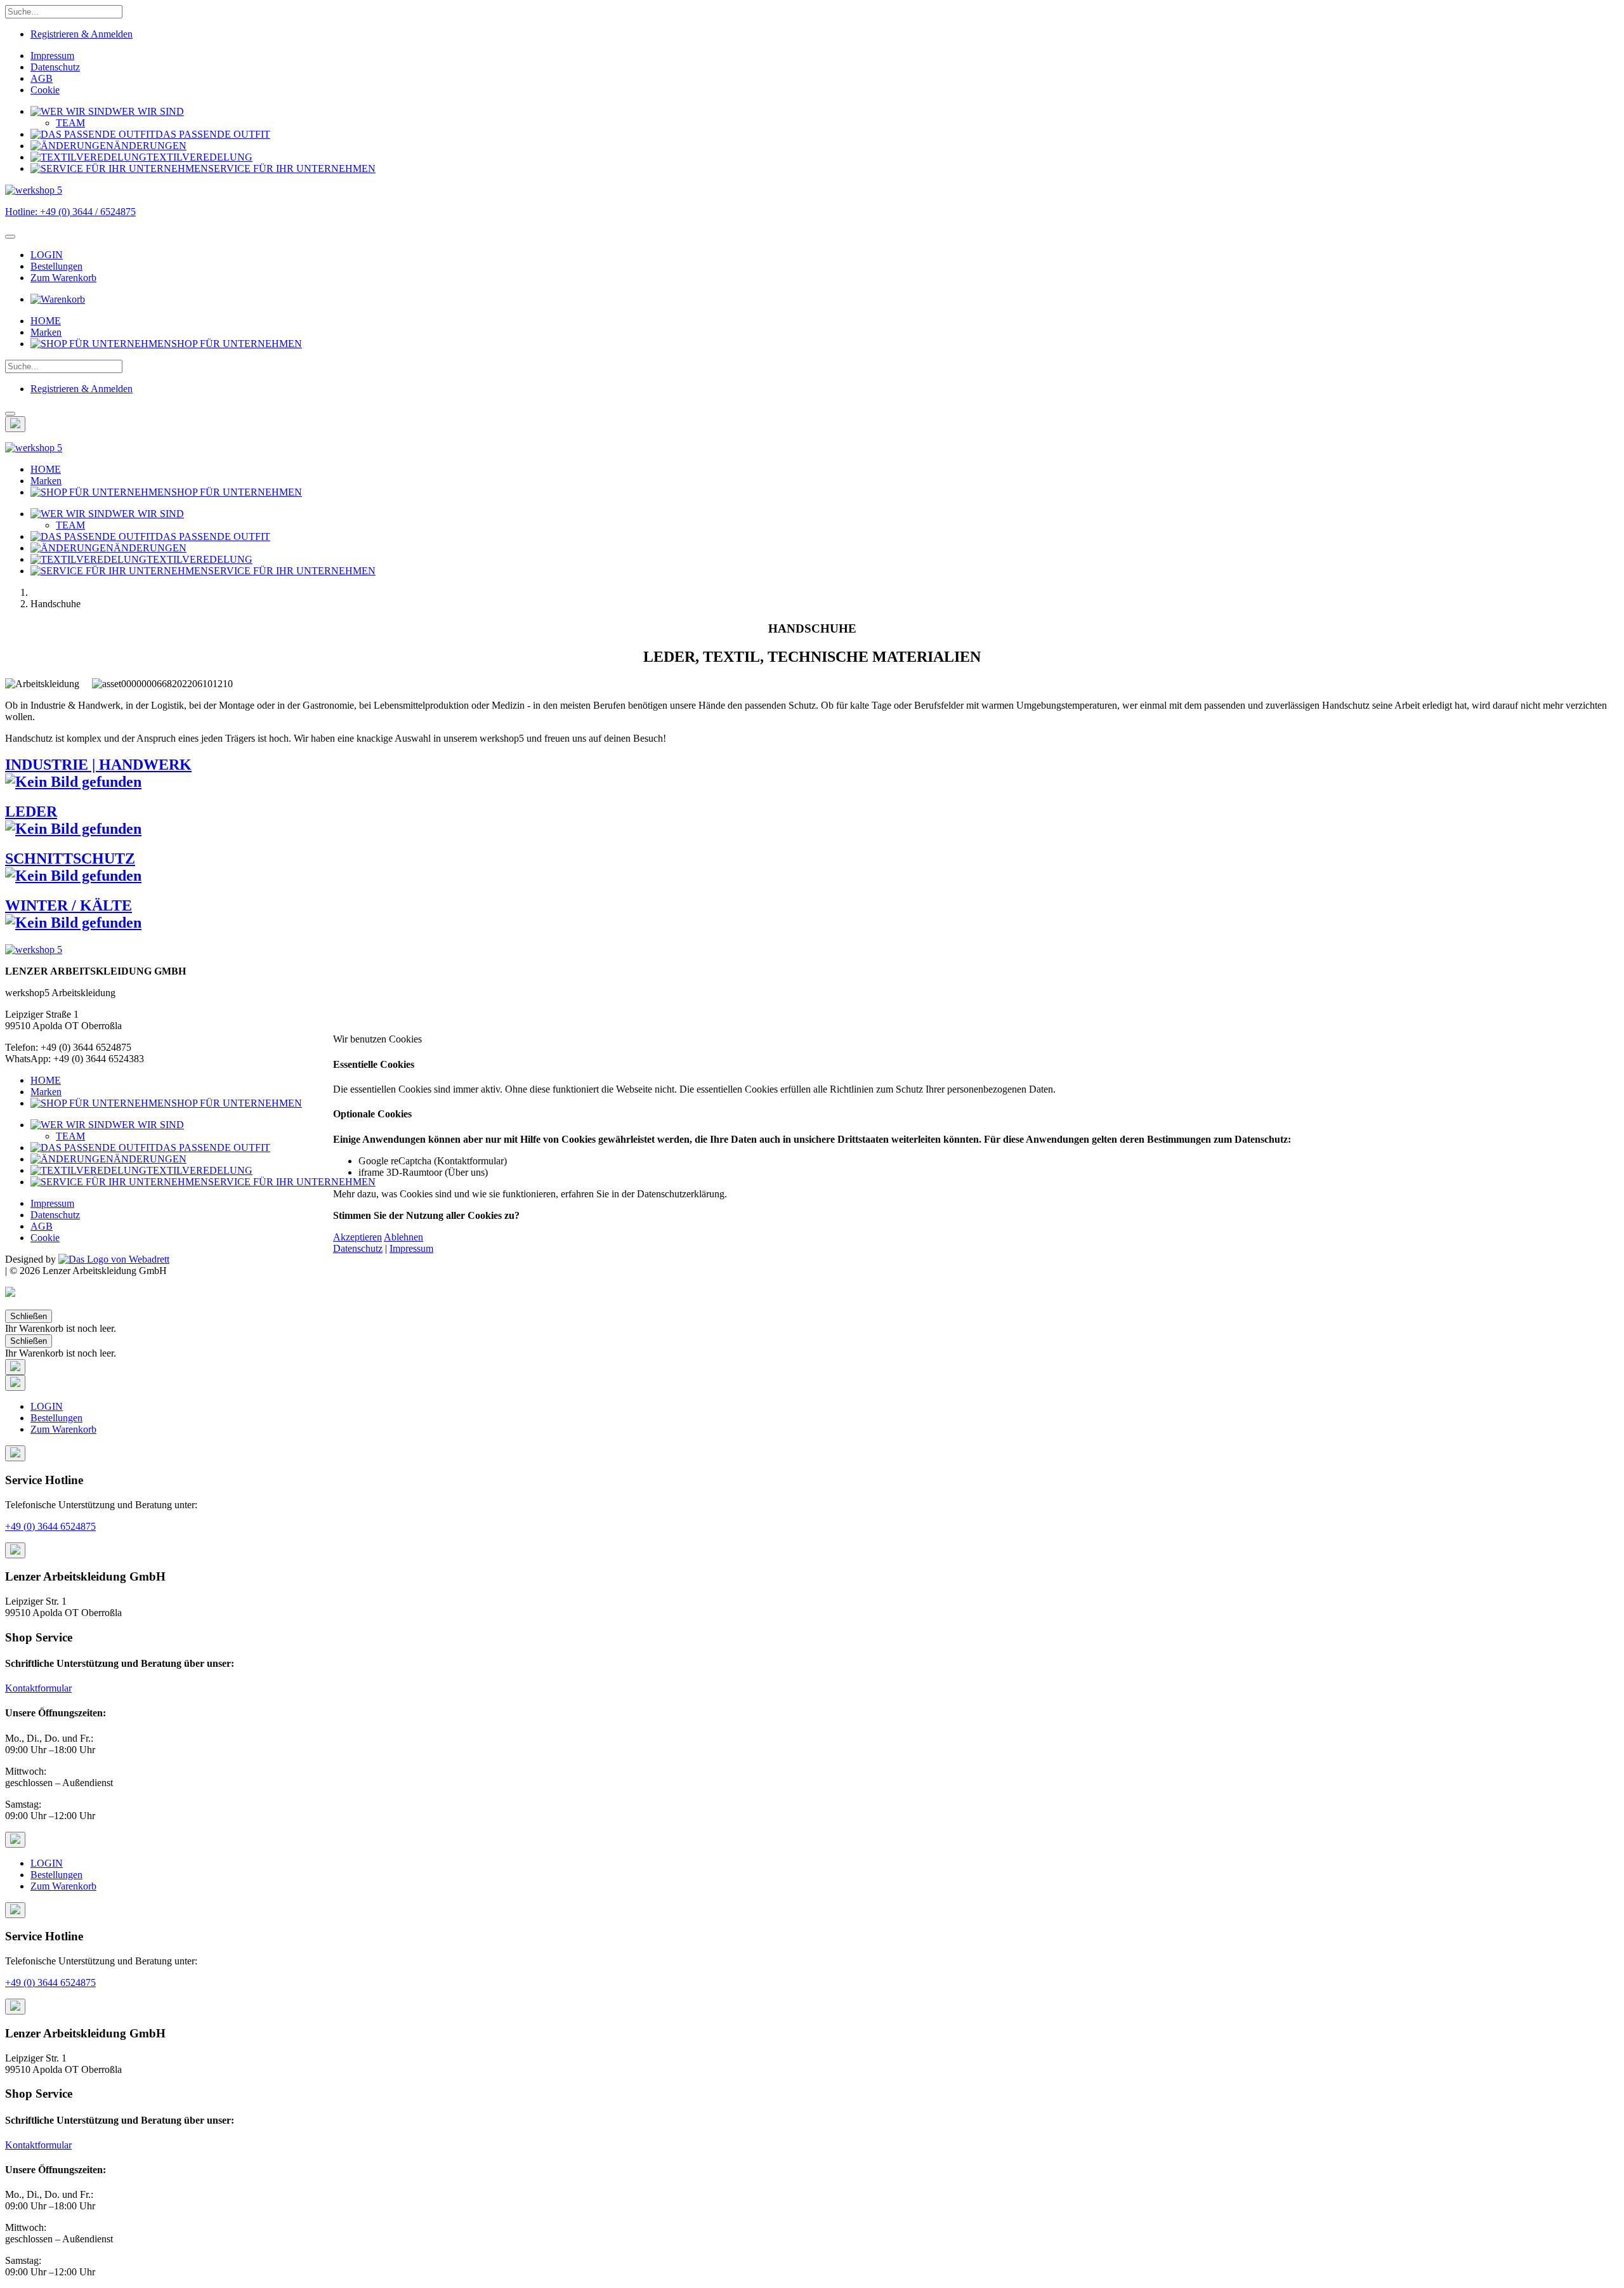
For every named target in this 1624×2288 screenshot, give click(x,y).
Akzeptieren (357, 1237)
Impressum (411, 1248)
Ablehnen (403, 1237)
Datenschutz (358, 1248)
